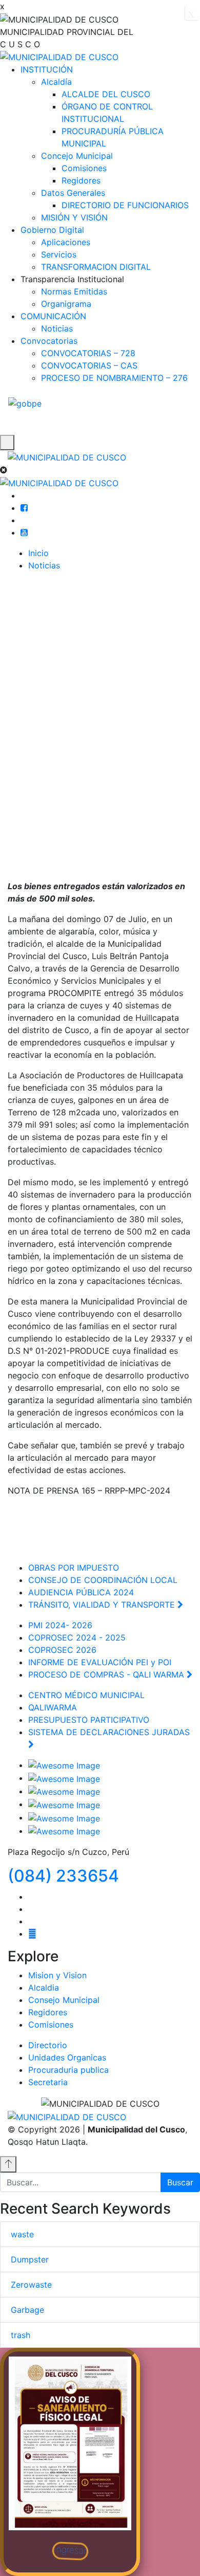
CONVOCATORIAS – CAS (89, 365)
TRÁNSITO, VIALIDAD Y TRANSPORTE (103, 1605)
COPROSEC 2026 (64, 1650)
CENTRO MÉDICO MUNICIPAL (88, 1695)
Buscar (180, 2182)
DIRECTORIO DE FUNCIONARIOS (125, 205)
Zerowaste (31, 2285)
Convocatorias (49, 341)
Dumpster (30, 2259)
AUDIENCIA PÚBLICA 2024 (82, 1592)
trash (21, 2335)
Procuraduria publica (68, 2070)
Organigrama (66, 304)
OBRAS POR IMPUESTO (75, 1568)
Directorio (48, 2045)
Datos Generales (73, 193)
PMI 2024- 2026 (62, 1625)
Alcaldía (56, 82)
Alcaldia (44, 1988)
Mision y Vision (57, 1975)
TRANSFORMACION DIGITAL (96, 267)
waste (22, 2234)
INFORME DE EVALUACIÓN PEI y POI (101, 1662)
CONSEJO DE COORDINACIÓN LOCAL (104, 1580)
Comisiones (84, 168)
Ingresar (70, 2550)
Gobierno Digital (52, 230)
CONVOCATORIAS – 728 (88, 353)
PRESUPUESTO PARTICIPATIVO (90, 1720)
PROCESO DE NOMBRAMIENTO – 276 (114, 378)
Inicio (38, 553)
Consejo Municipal (64, 2000)
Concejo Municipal (77, 156)
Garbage (27, 2310)
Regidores (81, 180)
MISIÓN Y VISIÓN (74, 217)
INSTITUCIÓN (47, 69)
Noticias (57, 328)
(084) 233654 (63, 1876)
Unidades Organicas (67, 2057)
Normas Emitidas (74, 291)
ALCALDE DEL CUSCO (106, 94)
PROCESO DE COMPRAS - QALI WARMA (107, 1675)
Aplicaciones (66, 242)
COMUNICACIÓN (53, 316)
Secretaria (48, 2082)
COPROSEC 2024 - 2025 (77, 1637)
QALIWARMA (53, 1707)
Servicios (59, 254)
